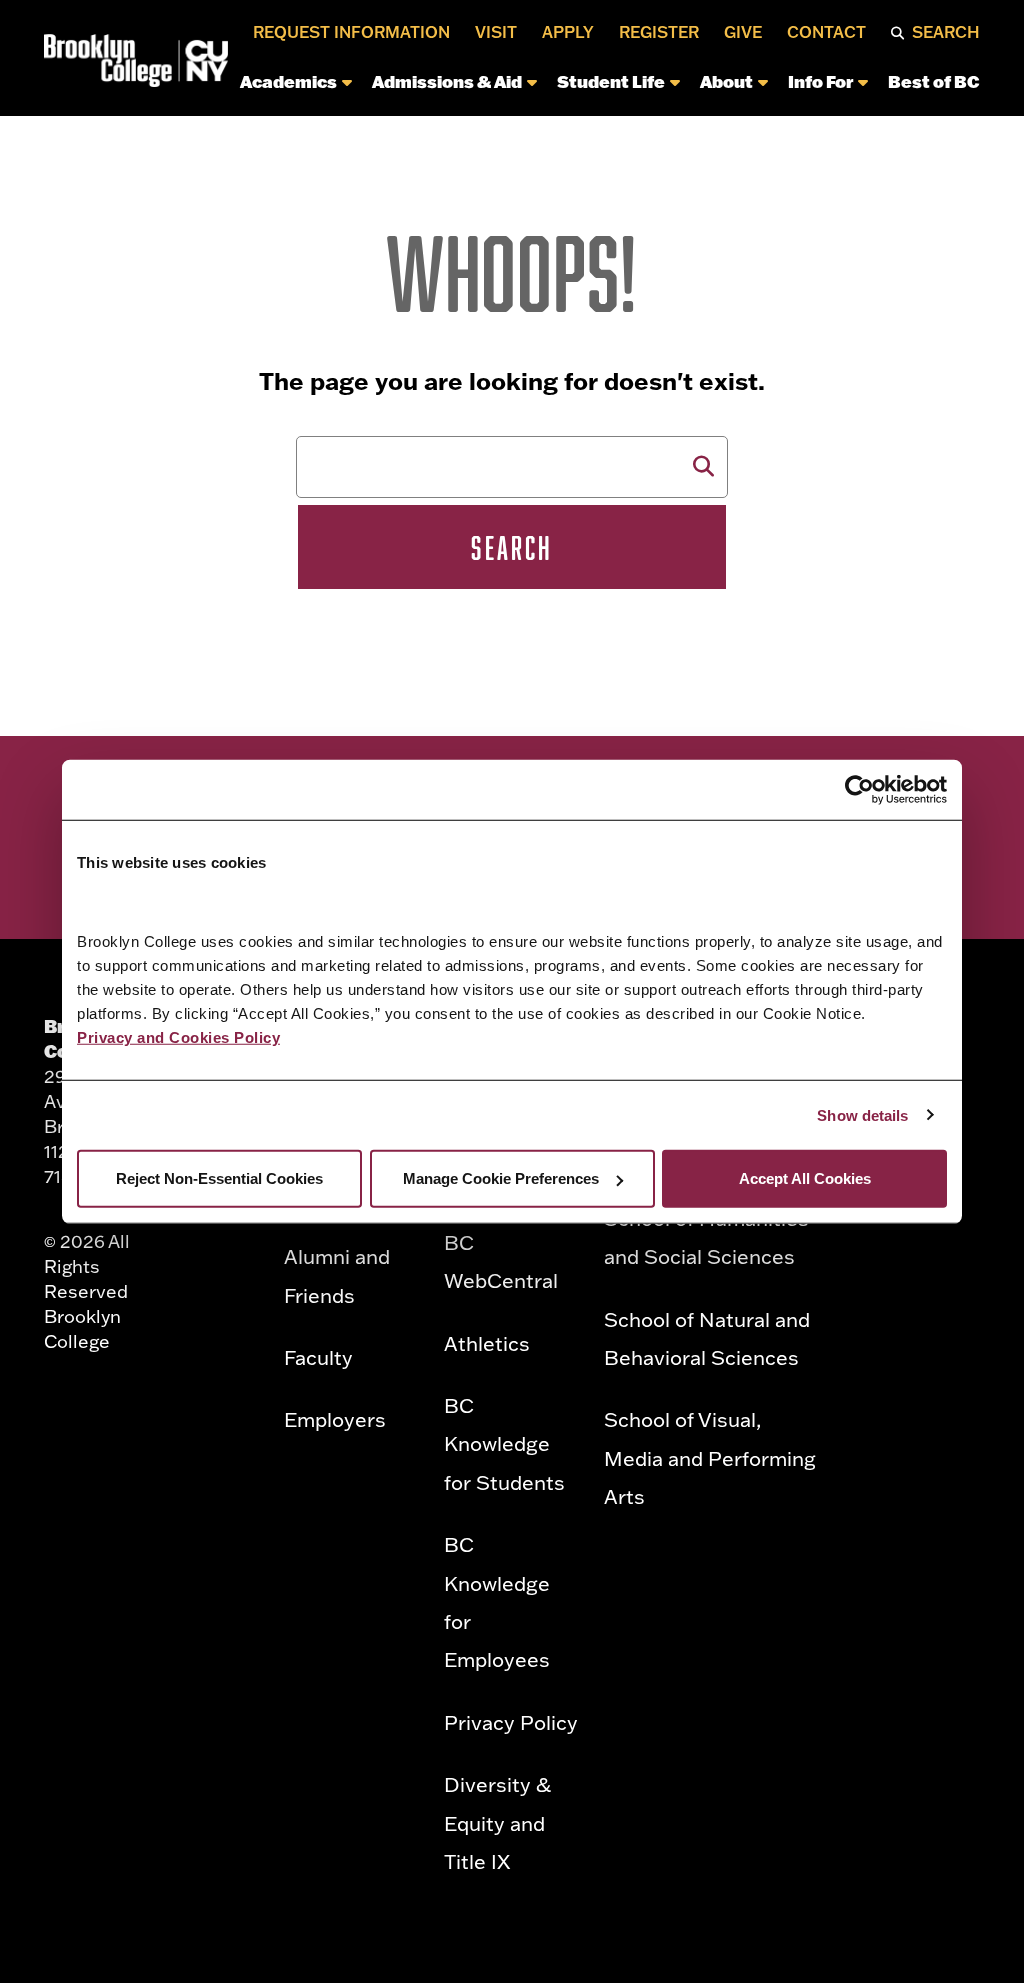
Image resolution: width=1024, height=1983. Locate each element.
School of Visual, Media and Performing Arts (710, 1457)
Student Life (611, 81)
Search (946, 32)
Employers (335, 1419)
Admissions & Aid (447, 81)
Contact (826, 32)
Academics (288, 81)
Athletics (487, 1343)
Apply (568, 32)
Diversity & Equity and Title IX (497, 1822)
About (726, 81)
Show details (862, 1114)
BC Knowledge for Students (504, 1443)
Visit (496, 32)
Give (743, 32)
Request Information (351, 32)
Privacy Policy (511, 1722)
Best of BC (934, 81)
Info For (820, 81)
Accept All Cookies (805, 1178)
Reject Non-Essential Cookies (219, 1178)
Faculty (318, 1357)
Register (659, 32)
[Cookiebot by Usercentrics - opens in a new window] (859, 789)
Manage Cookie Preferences (501, 1178)
